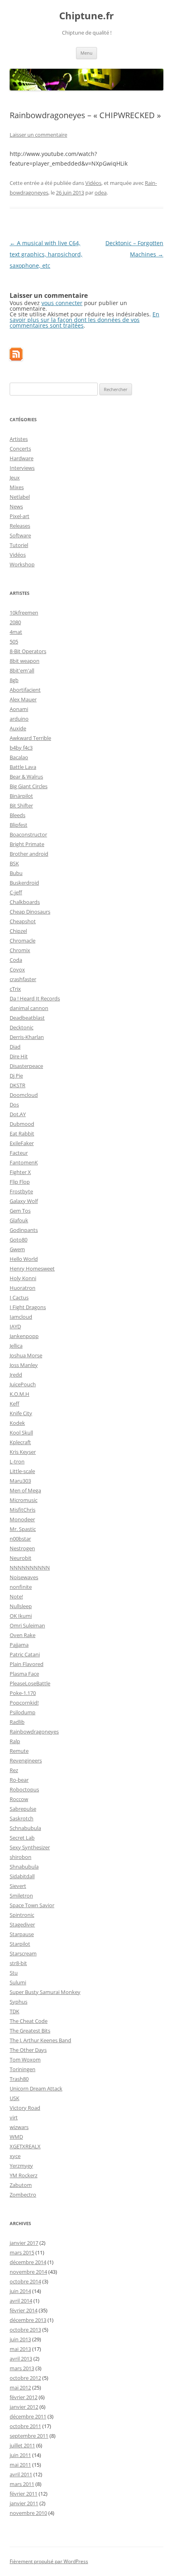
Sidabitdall (22, 1876)
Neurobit (21, 1558)
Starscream (23, 1953)
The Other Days (28, 2050)
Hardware (22, 458)
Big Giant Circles (29, 786)
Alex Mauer (23, 699)
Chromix (20, 950)
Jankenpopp (24, 1336)
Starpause (22, 1934)
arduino (19, 719)
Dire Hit (19, 1056)
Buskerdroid (24, 883)
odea (101, 193)
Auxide (18, 728)
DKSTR (18, 1085)
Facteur (19, 1153)
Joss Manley (24, 1365)
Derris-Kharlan (27, 1037)
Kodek (17, 1423)
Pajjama (19, 1645)
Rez (14, 1770)
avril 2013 (21, 2359)
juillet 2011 (22, 2445)
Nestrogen (22, 1548)
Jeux (15, 477)
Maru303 (20, 1481)
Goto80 (19, 1240)
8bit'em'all (22, 670)
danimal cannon (29, 1008)
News (16, 506)
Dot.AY (18, 1114)
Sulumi (18, 1982)
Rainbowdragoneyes (34, 1732)
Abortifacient (25, 690)
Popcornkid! (24, 1703)
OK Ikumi (21, 1616)
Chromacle (23, 941)
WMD (16, 2137)
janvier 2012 (24, 2407)
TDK (14, 2011)
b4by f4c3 (21, 748)
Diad (15, 1047)
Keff (14, 1404)
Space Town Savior (32, 1905)
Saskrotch (22, 1818)
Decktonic (22, 1027)
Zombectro (23, 2195)
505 (14, 641)
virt (14, 2117)
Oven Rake (23, 1635)
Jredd (16, 1375)
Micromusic (24, 1500)
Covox (17, 969)
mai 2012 (20, 2387)
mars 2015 (22, 2252)
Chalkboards (25, 902)
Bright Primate (27, 844)
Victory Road (25, 2108)
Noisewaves (24, 1577)
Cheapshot (23, 921)
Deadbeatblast (27, 1018)
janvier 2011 (24, 2503)
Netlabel (20, 497)
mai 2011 (20, 2465)
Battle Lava (23, 767)
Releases (20, 526)
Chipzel (18, 931)
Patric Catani (25, 1654)
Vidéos (93, 183)
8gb (14, 680)
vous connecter (62, 303)
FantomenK (24, 1162)
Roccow (19, 1799)
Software (20, 535)
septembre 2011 (29, 2436)
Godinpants (24, 1230)
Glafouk (19, 1220)
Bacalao (19, 757)
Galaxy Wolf (24, 1201)
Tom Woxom (25, 2060)
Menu (86, 53)
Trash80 (19, 2079)
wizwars (19, 2127)
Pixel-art (20, 516)
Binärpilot (21, 796)
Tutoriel (19, 545)
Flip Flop (20, 1182)
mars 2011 (22, 2484)
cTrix (15, 989)
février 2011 (24, 2494)
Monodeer (22, 1519)
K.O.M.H (20, 1394)
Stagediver (22, 1924)
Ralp (15, 1741)
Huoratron (23, 1288)
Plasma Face (24, 1674)
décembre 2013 (28, 2320)
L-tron (17, 1461)
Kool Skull (21, 1432)
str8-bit (18, 1963)
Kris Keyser (23, 1452)
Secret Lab (22, 1838)
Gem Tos (20, 1211)
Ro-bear (19, 1780)
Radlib (17, 1722)
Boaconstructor (28, 834)
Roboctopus (24, 1789)
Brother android (29, 854)
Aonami (19, 709)
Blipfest (19, 825)
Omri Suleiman (27, 1625)
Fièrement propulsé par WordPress (49, 2561)
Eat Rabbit (22, 1133)
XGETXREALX (25, 2146)
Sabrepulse (23, 1809)
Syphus (19, 2002)
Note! (16, 1596)
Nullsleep (21, 1606)
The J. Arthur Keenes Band (40, 2040)
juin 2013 (20, 2339)
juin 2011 (20, 2455)
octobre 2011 (25, 2426)
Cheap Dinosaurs (30, 912)
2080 (15, 622)
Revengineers (26, 1760)
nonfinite (21, 1587)
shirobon (21, 1857)
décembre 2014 (28, 2262)
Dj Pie (16, 1076)
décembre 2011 (28, 2416)
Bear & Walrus (26, 777)
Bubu (16, 873)
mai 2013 (20, 2349)
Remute (19, 1751)
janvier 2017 (24, 2243)
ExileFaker (22, 1143)
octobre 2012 (25, 2378)
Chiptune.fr (86, 16)
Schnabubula (25, 1828)
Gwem (17, 1249)
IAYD (15, 1326)
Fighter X (20, 1172)
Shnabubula (24, 1867)
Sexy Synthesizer (30, 1847)
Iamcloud (21, 1317)
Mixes (17, 487)
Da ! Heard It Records (35, 998)
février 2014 (24, 2310)
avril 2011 (21, 2474)
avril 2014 (21, 2301)
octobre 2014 (25, 2281)
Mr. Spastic (23, 1529)
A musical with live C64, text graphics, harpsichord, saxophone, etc (46, 254)
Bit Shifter (21, 805)
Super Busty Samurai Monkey (45, 1992)
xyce (15, 2156)
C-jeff (16, 892)
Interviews (22, 468)
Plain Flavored (27, 1664)
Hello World (24, 1259)
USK (14, 2098)
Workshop (22, 564)
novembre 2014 (28, 2272)
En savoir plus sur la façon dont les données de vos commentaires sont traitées (84, 320)
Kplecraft (20, 1442)
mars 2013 (22, 2368)
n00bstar (20, 1539)
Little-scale (22, 1471)
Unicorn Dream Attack (36, 2088)
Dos (14, 1105)
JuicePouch (23, 1384)
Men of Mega (25, 1490)
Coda (16, 960)
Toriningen (23, 2069)
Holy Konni (23, 1278)
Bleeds (18, 815)
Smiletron (21, 1896)
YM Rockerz (24, 2175)
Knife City (21, 1413)
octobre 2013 (25, 2330)
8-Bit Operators (28, 651)
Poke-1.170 (23, 1693)
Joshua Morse (26, 1355)
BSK (14, 863)
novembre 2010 (28, 2513)
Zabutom (21, 2185)
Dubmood (22, 1124)
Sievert (18, 1886)
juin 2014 (20, 2291)
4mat (16, 632)
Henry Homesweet (32, 1269)
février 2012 (24, 2397)
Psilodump (23, 1712)
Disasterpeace (26, 1066)
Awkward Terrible (30, 738)
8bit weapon (25, 661)
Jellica (16, 1346)
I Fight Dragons (28, 1307)
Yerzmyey (21, 2166)
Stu (14, 1973)
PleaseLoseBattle (30, 1683)
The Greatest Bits (30, 2031)
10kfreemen (24, 613)
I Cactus (19, 1297)
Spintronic (22, 1915)
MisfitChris (23, 1510)
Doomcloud (24, 1095)
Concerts (20, 449)
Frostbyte (21, 1191)
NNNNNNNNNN (30, 1568)
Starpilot (20, 1944)
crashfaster (23, 979)
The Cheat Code (29, 2021)
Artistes (19, 439)
